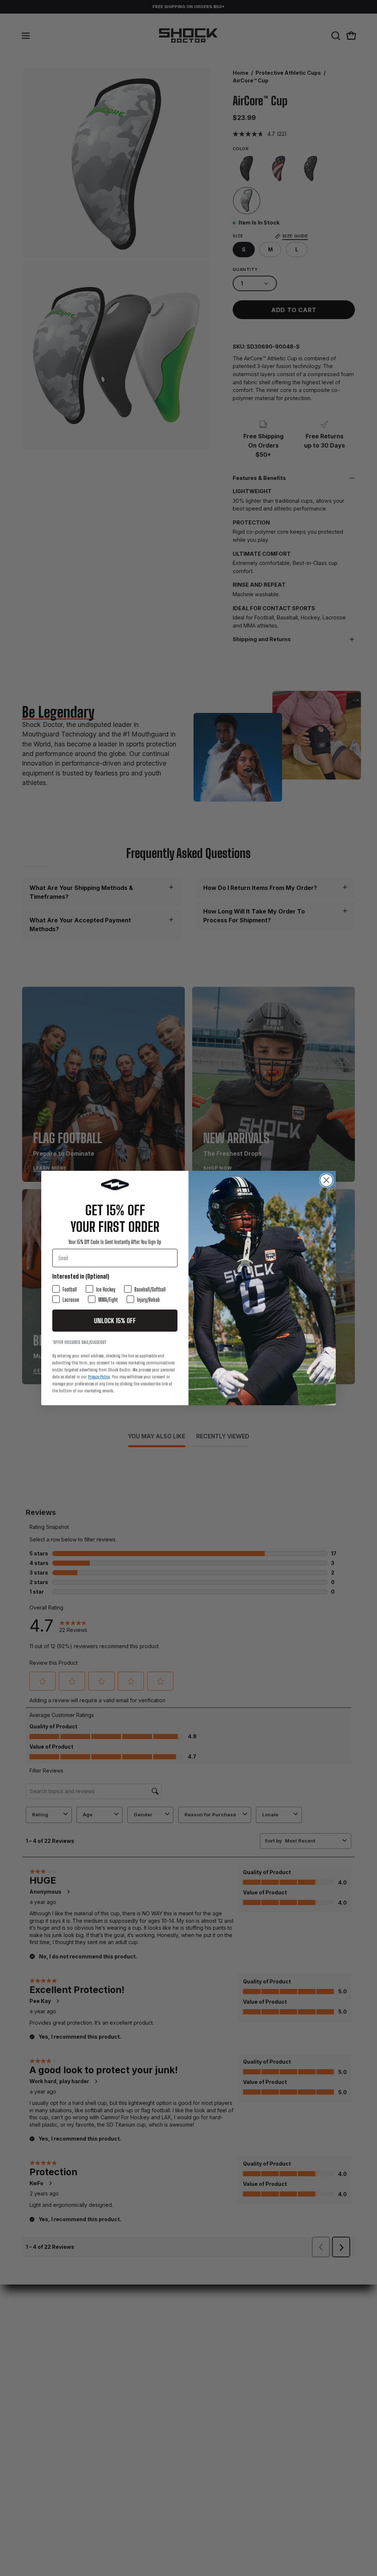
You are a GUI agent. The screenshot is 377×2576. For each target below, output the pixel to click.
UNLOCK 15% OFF (115, 1321)
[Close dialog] (326, 1180)
